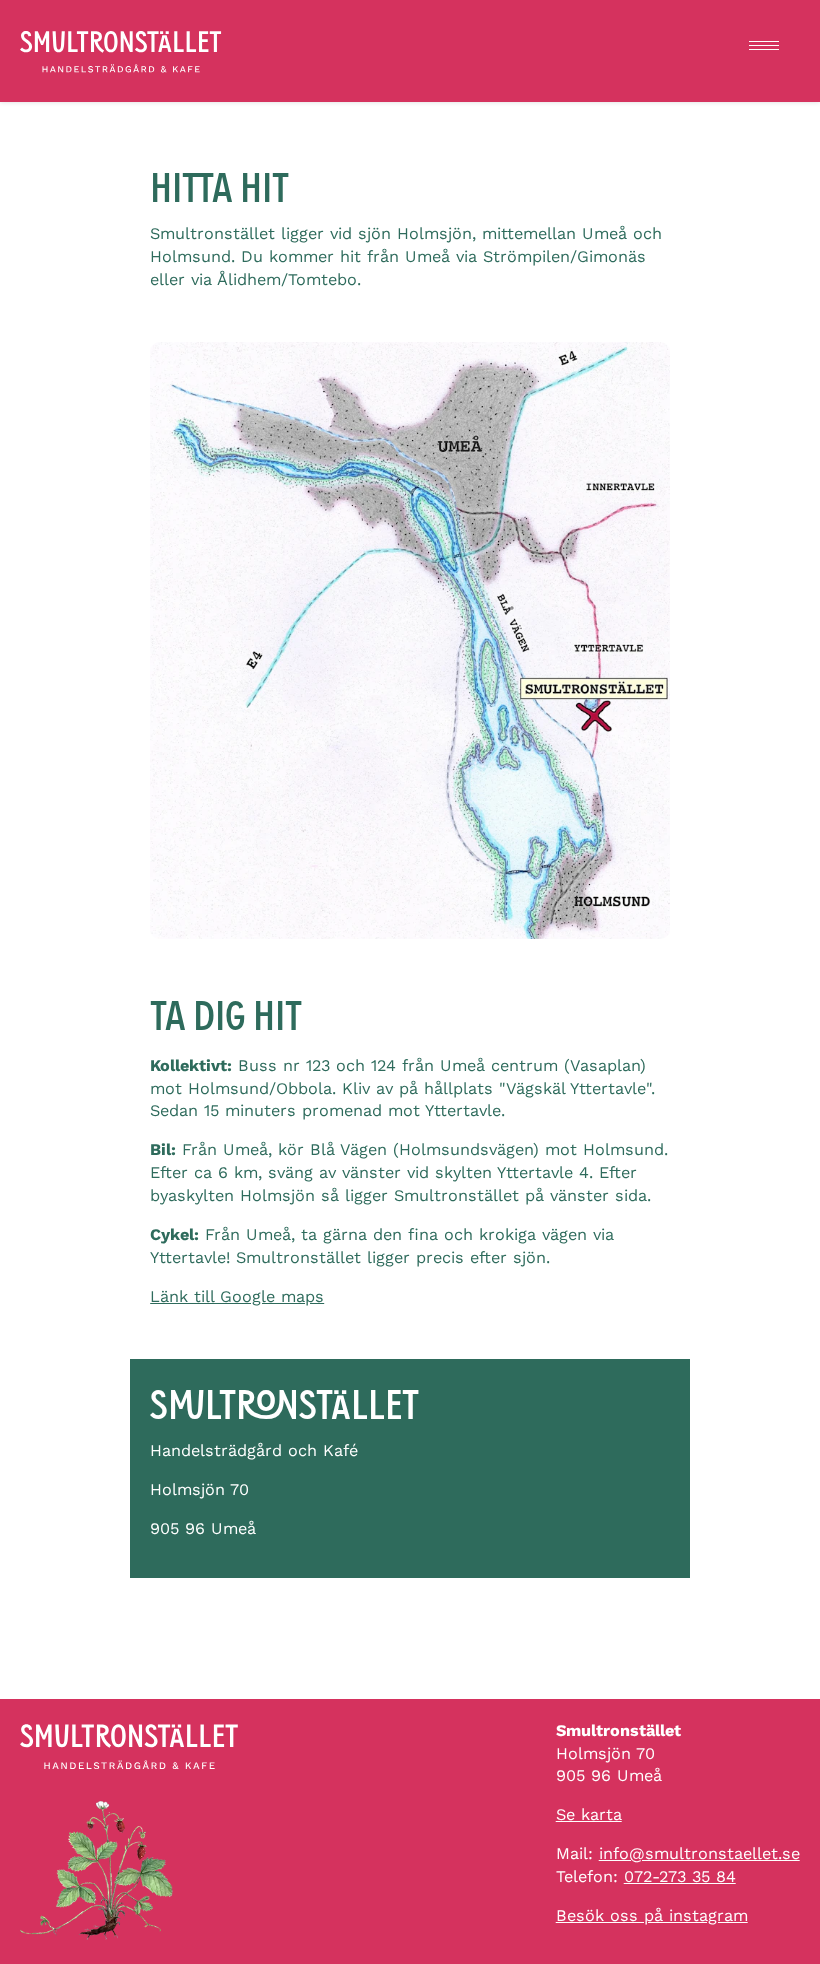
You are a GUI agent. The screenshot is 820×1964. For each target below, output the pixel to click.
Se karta (589, 1814)
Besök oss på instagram (652, 1915)
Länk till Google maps (237, 1296)
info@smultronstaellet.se (699, 1853)
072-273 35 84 (680, 1876)
